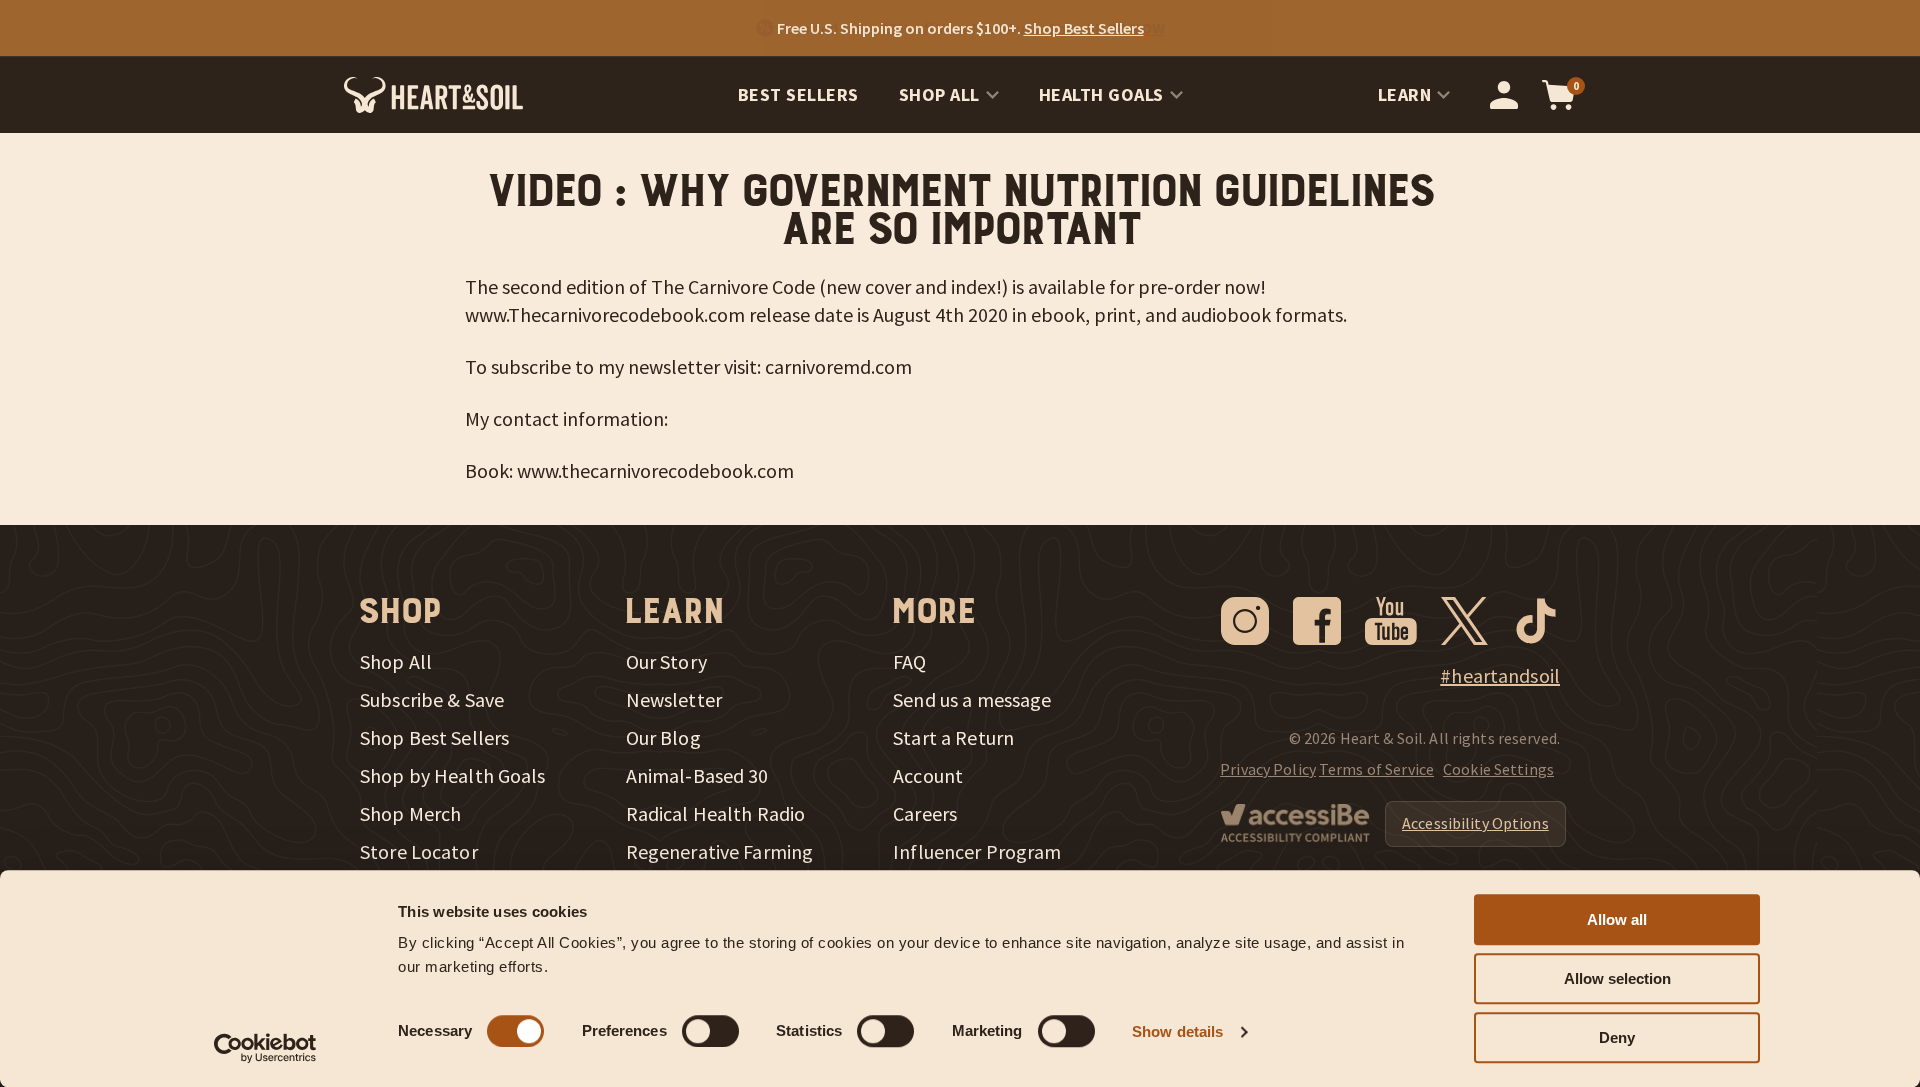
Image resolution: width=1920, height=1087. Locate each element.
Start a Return (953, 738)
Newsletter (674, 700)
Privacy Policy (1268, 769)
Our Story (666, 662)
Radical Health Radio (716, 814)
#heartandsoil (1500, 676)
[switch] (710, 1031)
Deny (1617, 1037)
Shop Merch (410, 814)
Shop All (939, 94)
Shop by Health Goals (453, 776)
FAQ (909, 662)
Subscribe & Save (432, 700)
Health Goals (1101, 94)
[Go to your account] (1504, 95)
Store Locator (419, 852)
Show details (1177, 1031)
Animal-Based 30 (697, 776)
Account (928, 776)
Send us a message (972, 700)
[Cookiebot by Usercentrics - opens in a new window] (265, 1048)
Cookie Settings (1498, 769)
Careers (925, 814)
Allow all (1617, 919)
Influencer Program (977, 852)
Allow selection (1617, 978)
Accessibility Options (1475, 823)
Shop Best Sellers (434, 738)
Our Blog (663, 738)
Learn (1405, 94)
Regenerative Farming (720, 852)
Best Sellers (798, 94)
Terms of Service (1376, 769)
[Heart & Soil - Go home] (433, 95)
